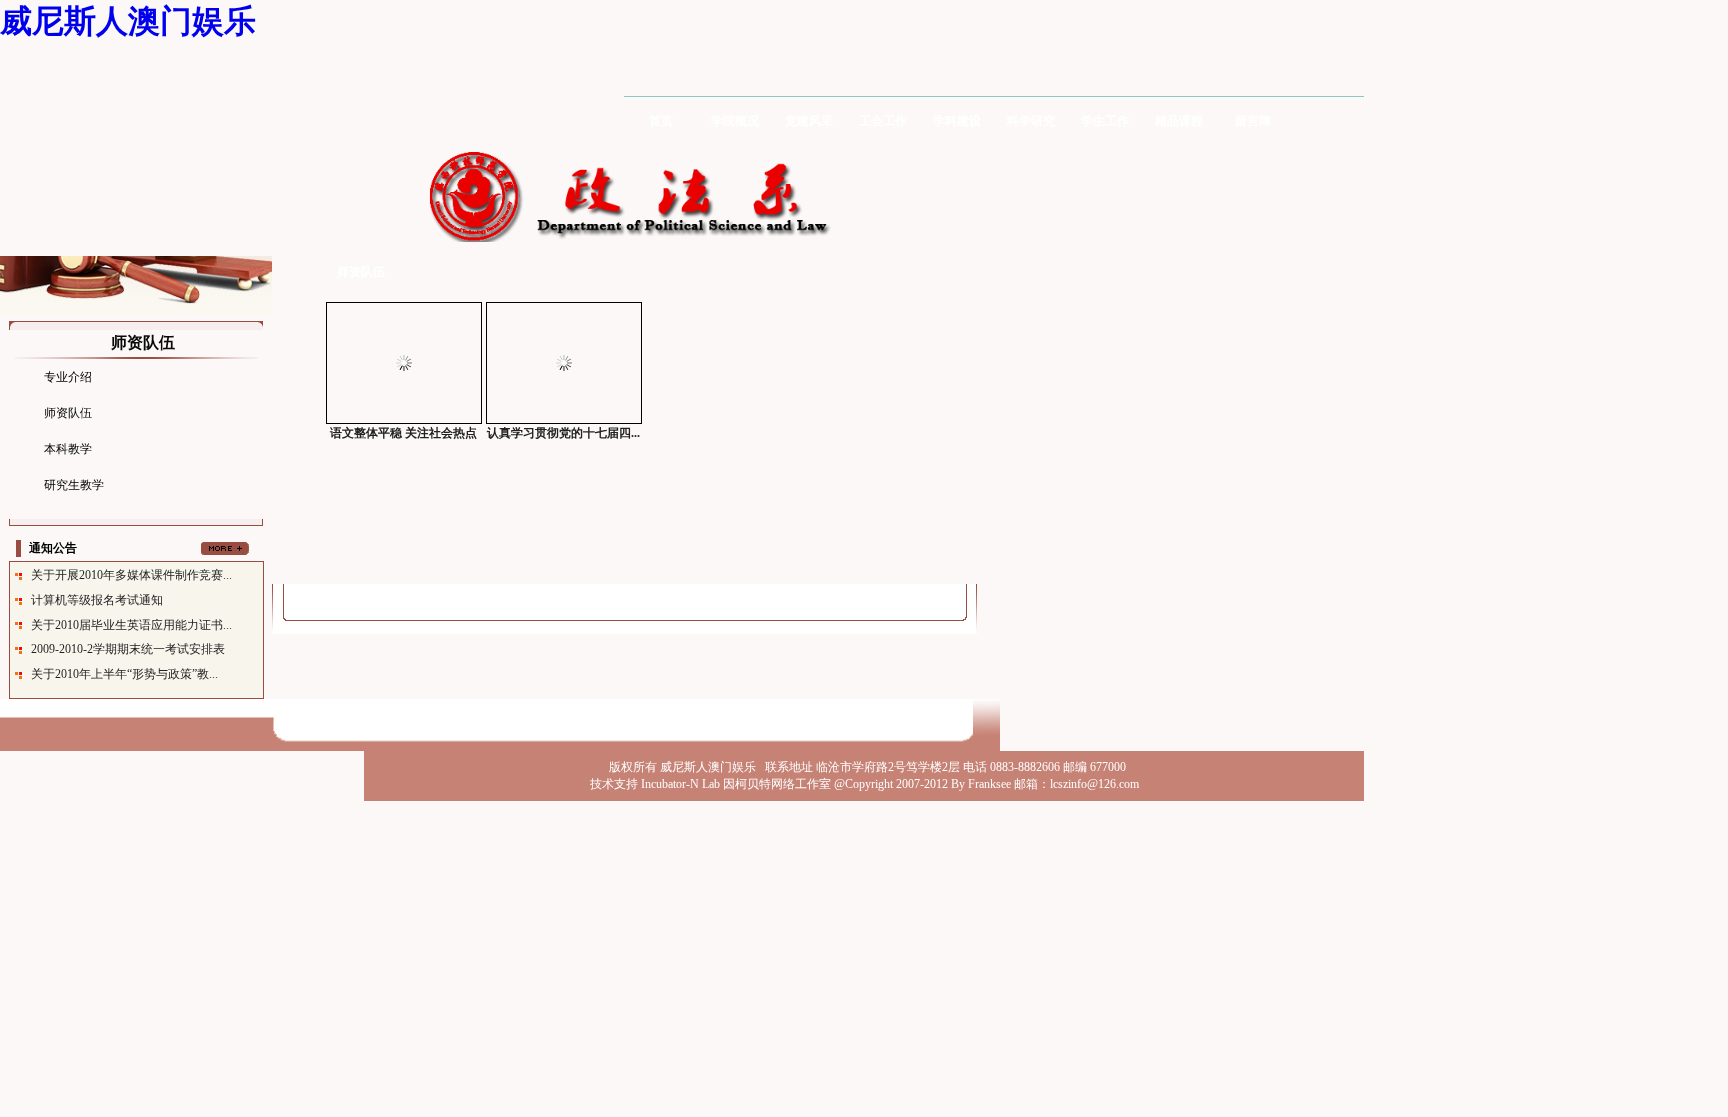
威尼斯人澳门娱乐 (128, 21)
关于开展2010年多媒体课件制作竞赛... (131, 575)
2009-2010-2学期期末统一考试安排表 (128, 649)
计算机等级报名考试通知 (97, 600)
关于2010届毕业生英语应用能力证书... (131, 625)
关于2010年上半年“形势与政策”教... (124, 674)
